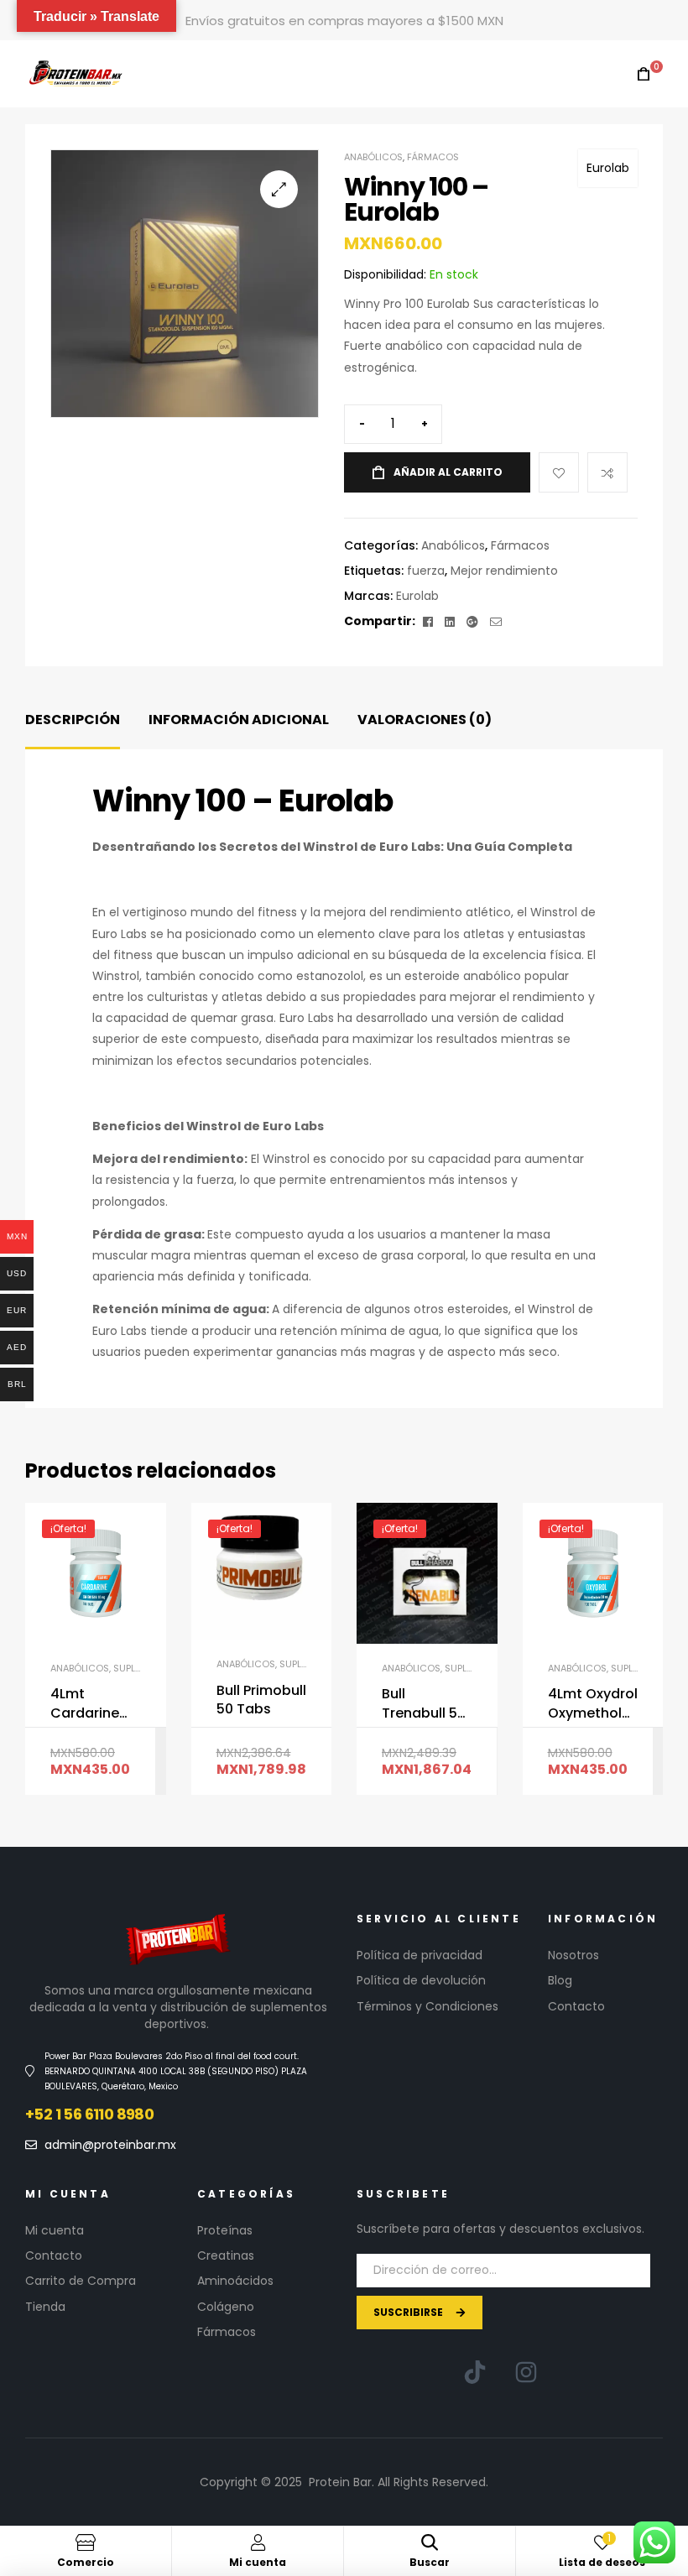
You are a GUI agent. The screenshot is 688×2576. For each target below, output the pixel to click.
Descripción (73, 720)
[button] (279, 189)
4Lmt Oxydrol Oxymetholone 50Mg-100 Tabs (593, 1704)
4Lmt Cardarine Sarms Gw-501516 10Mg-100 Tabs (94, 1704)
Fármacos (433, 157)
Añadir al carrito (448, 472)
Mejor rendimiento (504, 571)
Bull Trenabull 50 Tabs (424, 1704)
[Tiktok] (475, 2372)
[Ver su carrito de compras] (644, 74)
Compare (607, 472)
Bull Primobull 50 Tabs (261, 1700)
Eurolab (608, 168)
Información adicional (239, 720)
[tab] (73, 720)
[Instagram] (526, 2372)
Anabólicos (373, 157)
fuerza (426, 571)
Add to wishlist (559, 472)
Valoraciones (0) (425, 720)
